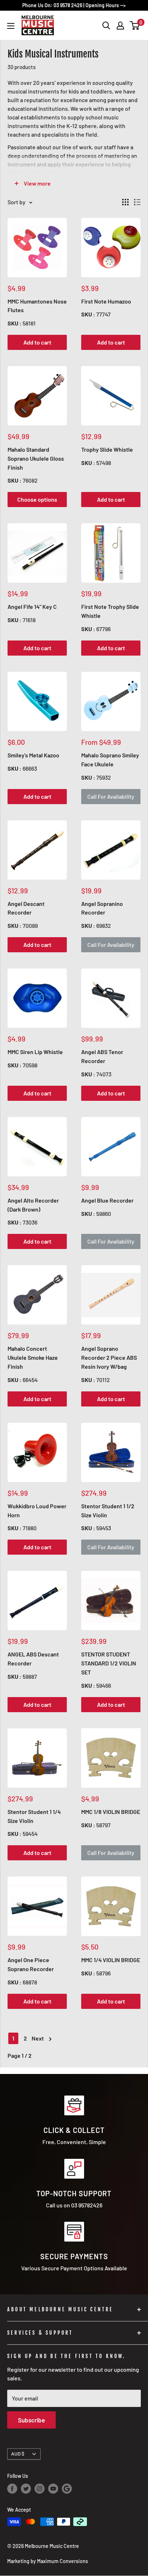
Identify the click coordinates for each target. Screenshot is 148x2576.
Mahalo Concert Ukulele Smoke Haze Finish (33, 1357)
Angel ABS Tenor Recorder (102, 1056)
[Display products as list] (137, 202)
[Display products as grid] (125, 202)
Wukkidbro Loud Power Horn (37, 1510)
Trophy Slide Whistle (107, 449)
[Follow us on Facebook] (12, 2489)
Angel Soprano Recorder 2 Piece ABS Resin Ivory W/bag (109, 1357)
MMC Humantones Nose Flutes (37, 306)
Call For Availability (111, 796)
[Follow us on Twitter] (26, 2489)
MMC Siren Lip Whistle (35, 1052)
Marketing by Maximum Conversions (48, 2561)
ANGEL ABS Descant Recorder (33, 1659)
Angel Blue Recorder (107, 1200)
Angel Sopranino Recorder (102, 908)
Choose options (37, 499)
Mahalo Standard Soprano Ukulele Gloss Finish (36, 458)
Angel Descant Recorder (26, 908)
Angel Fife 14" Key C (32, 607)
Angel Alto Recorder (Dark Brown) (33, 1205)
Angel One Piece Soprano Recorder (31, 1964)
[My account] (120, 26)
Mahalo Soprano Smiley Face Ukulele (110, 760)
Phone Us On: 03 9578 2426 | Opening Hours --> (74, 5)
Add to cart (37, 342)
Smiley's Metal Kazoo (33, 755)
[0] (135, 26)
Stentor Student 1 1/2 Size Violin (108, 1510)
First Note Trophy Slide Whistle (110, 611)
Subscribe (31, 2420)
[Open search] (106, 26)
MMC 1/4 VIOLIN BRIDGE (111, 1960)
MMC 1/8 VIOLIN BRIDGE (111, 1812)
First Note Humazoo (106, 301)
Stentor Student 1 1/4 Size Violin (34, 1816)
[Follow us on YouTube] (53, 2489)
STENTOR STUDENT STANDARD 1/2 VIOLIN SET (109, 1663)
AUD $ (18, 2454)
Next (38, 2038)
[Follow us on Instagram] (40, 2489)
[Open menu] (11, 26)
